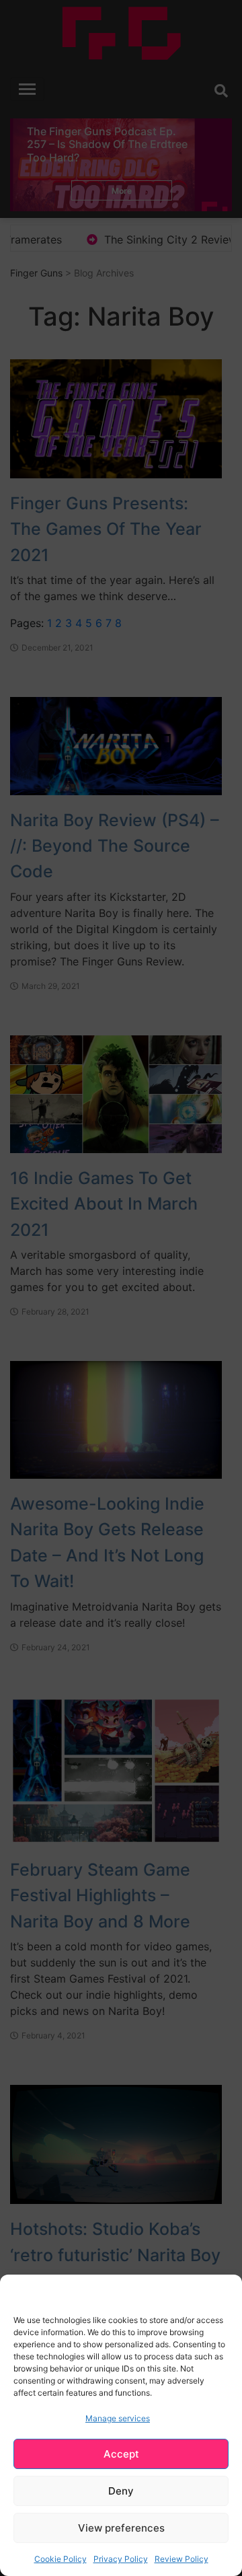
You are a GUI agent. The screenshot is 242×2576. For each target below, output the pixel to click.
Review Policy (182, 2559)
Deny (121, 2491)
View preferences (121, 2528)
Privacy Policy (121, 2559)
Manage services (118, 2418)
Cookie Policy (61, 2559)
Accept (121, 2454)
